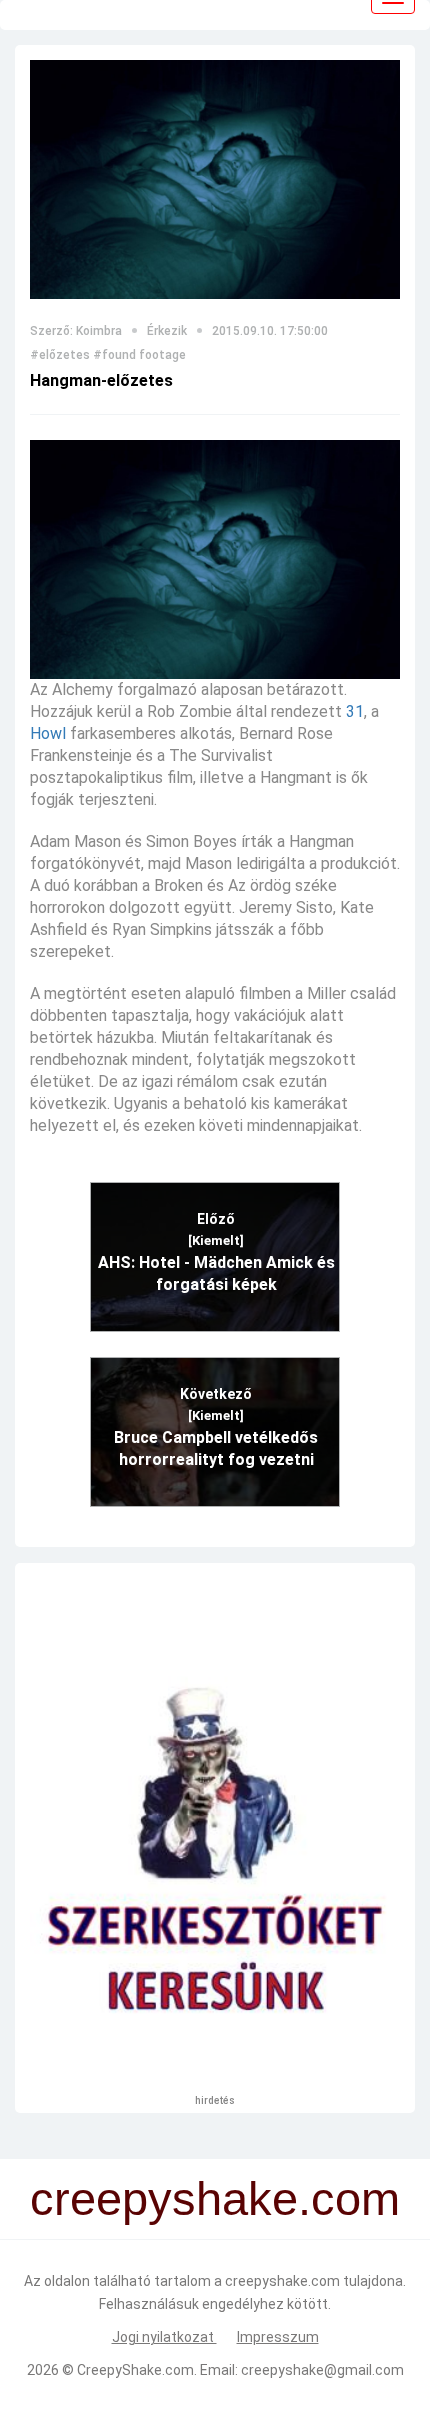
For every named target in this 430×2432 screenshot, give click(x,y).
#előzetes (60, 355)
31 (355, 711)
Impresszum (278, 2337)
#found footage (139, 355)
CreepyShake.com (135, 2370)
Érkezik (167, 331)
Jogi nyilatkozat (164, 2337)
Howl (48, 733)
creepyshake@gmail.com (322, 2370)
